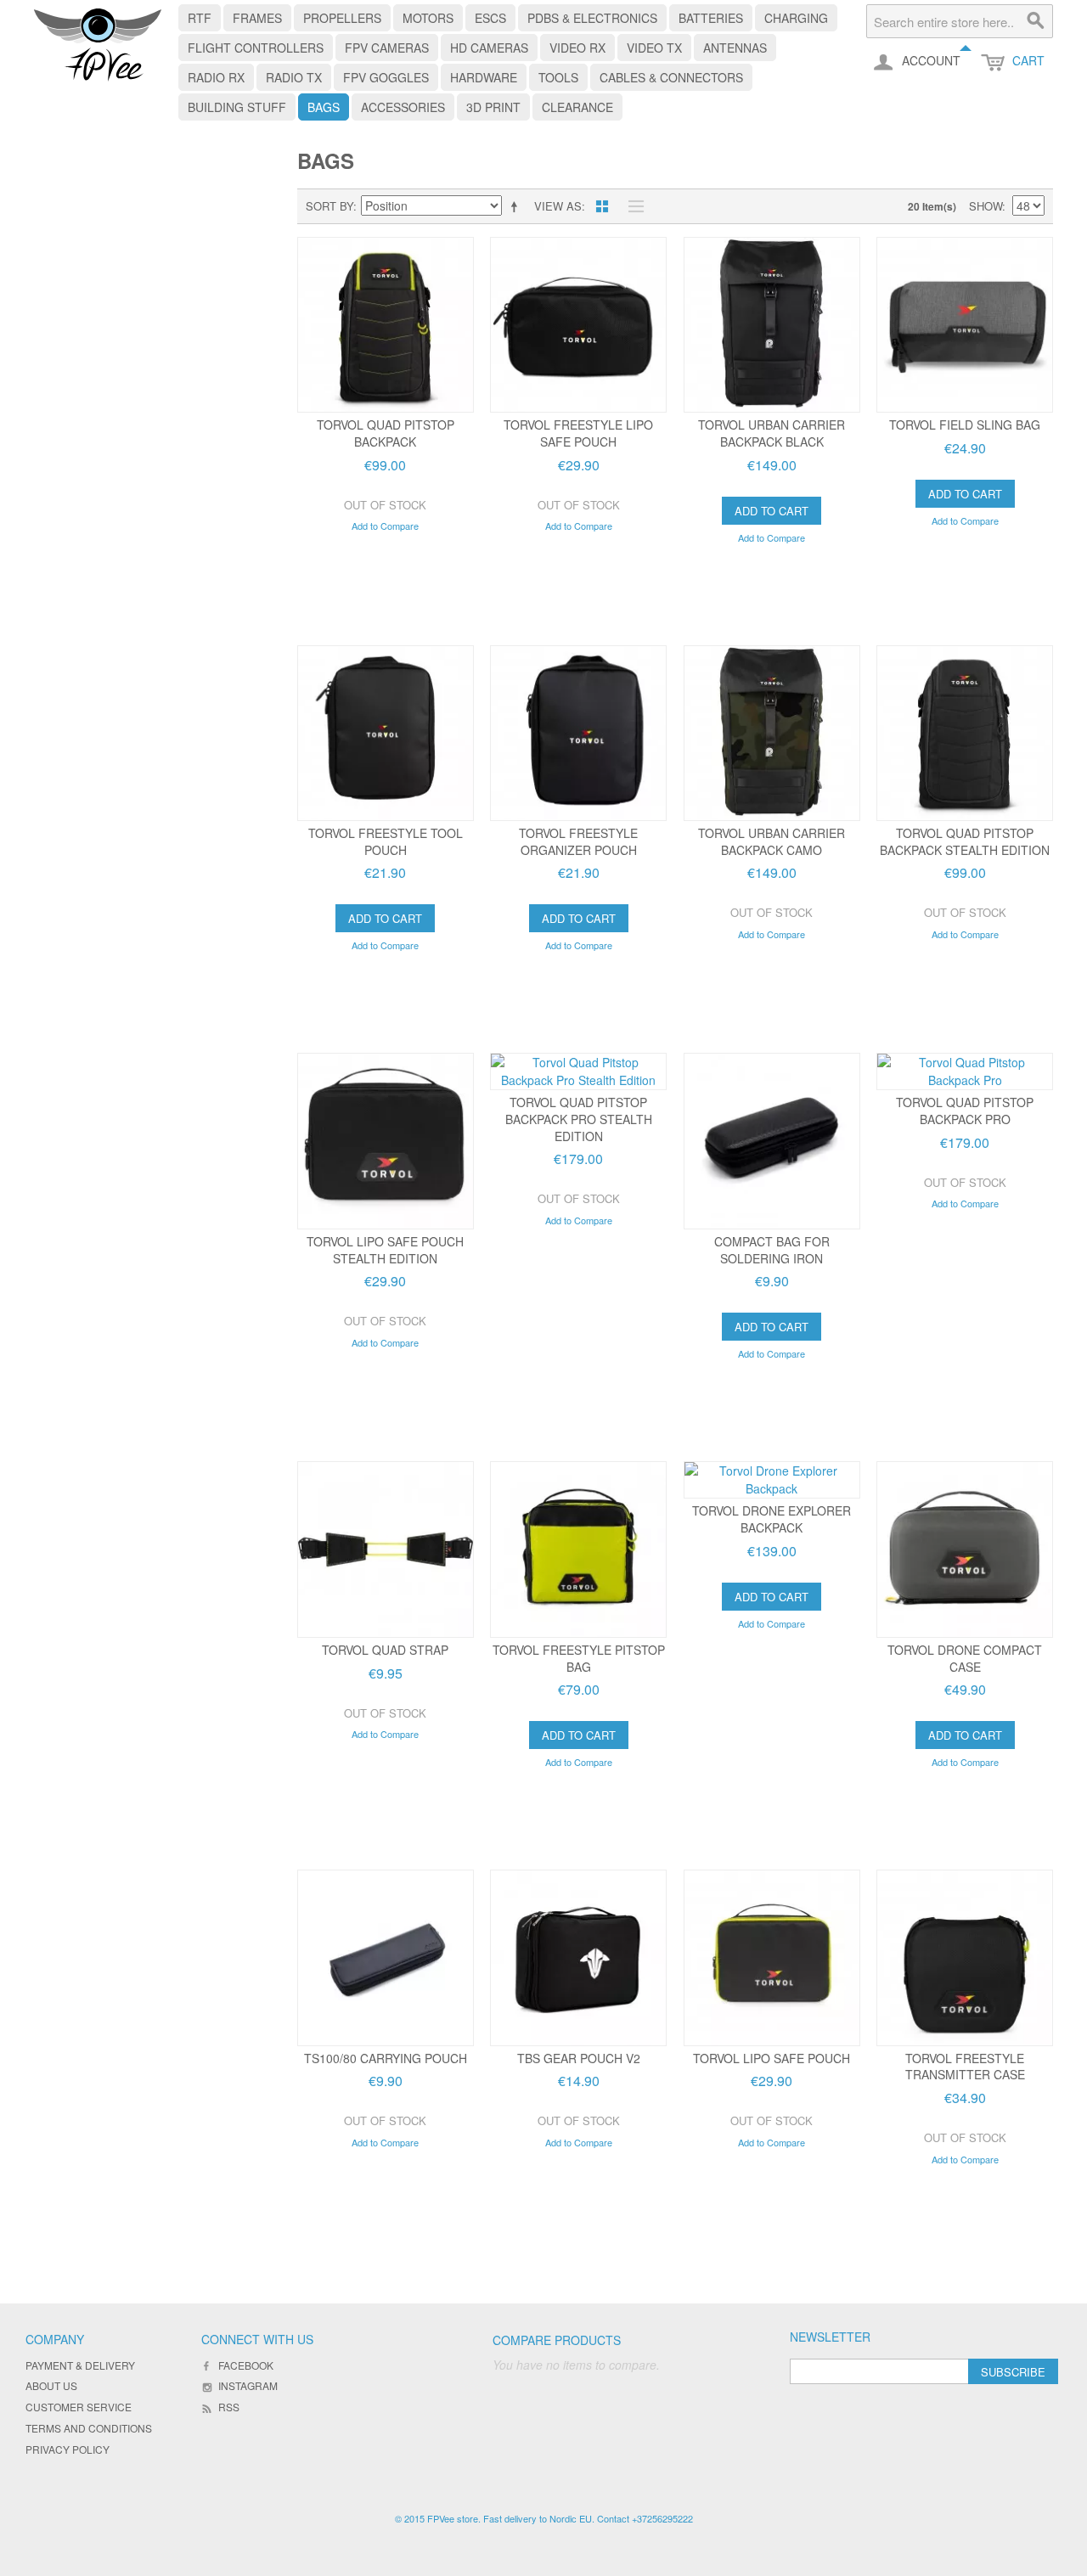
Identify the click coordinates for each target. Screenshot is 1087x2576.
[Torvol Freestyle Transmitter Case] (965, 1958)
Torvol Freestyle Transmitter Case (965, 2067)
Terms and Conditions (89, 2428)
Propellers (342, 18)
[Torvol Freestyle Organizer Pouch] (578, 734)
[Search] (1036, 21)
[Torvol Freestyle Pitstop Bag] (578, 1550)
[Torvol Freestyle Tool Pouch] (386, 734)
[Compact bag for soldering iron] (772, 1141)
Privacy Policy (68, 2449)
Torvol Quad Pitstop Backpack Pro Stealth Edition (579, 1119)
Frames (257, 18)
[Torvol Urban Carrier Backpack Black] (772, 325)
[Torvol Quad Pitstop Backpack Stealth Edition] (965, 734)
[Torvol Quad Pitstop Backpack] (386, 325)
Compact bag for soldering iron (772, 1250)
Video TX (654, 48)
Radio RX (216, 77)
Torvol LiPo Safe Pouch (772, 2058)
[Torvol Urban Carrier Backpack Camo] (772, 734)
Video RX (577, 48)
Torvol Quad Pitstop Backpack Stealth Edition (965, 841)
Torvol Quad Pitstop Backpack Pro (965, 1111)
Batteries (711, 18)
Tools (558, 77)
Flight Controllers (256, 48)
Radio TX (294, 77)
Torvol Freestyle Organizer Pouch (578, 841)
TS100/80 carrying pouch (386, 2058)
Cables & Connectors (671, 77)
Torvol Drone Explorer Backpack (772, 1519)
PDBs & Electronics (592, 18)
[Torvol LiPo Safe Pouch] (772, 1958)
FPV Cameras (387, 48)
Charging (796, 18)
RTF (200, 18)
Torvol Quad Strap (385, 1650)
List (632, 206)
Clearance (577, 107)
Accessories (403, 107)
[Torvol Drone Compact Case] (965, 1550)
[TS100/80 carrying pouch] (386, 1958)
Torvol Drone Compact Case (965, 1658)
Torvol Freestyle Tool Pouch (386, 841)
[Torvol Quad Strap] (386, 1550)
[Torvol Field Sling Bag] (965, 325)
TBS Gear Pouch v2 (579, 2058)
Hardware (484, 77)
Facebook (246, 2365)
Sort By (329, 206)
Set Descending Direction (517, 206)
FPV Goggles (386, 77)
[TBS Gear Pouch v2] (578, 1958)
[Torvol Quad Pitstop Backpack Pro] (965, 1071)
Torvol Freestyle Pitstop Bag (579, 1658)
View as (558, 206)
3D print (493, 107)
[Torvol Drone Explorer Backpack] (772, 1480)
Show (986, 206)
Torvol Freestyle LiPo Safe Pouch (578, 433)
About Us (51, 2385)
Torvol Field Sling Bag (965, 425)
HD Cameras (489, 48)
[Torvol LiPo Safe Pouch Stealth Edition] (386, 1141)
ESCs (490, 18)
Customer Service (79, 2407)
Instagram (248, 2385)
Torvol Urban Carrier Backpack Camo (772, 841)
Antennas (735, 48)
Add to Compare (385, 526)
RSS (229, 2407)
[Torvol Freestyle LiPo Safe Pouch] (578, 325)
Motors (428, 18)
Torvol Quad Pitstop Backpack (386, 433)
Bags (324, 107)
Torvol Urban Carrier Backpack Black (772, 433)
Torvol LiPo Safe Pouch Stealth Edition (385, 1250)
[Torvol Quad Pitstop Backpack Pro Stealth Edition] (578, 1071)
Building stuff (237, 107)
